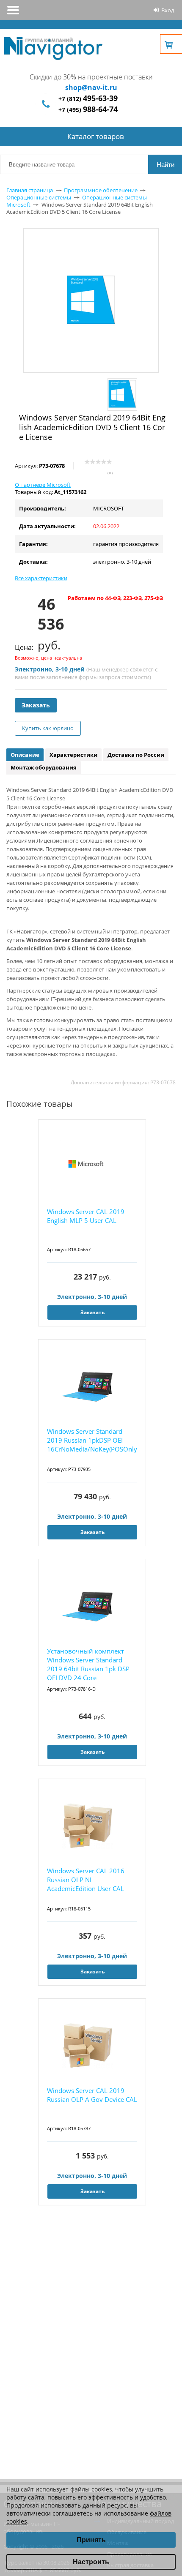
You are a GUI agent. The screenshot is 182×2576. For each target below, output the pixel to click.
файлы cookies (91, 2489)
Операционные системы (39, 197)
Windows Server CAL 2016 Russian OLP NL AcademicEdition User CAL (86, 1880)
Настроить (91, 2562)
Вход (168, 10)
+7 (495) (88, 110)
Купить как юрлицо (48, 728)
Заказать (36, 705)
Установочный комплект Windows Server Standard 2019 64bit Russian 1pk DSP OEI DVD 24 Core (88, 1664)
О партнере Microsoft (43, 485)
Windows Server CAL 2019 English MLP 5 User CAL (86, 1216)
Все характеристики (41, 578)
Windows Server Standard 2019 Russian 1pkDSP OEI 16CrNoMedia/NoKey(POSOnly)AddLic (92, 1440)
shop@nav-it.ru (91, 87)
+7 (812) (88, 99)
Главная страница (30, 190)
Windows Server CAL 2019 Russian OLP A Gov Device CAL (92, 2095)
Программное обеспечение (101, 190)
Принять (91, 2540)
